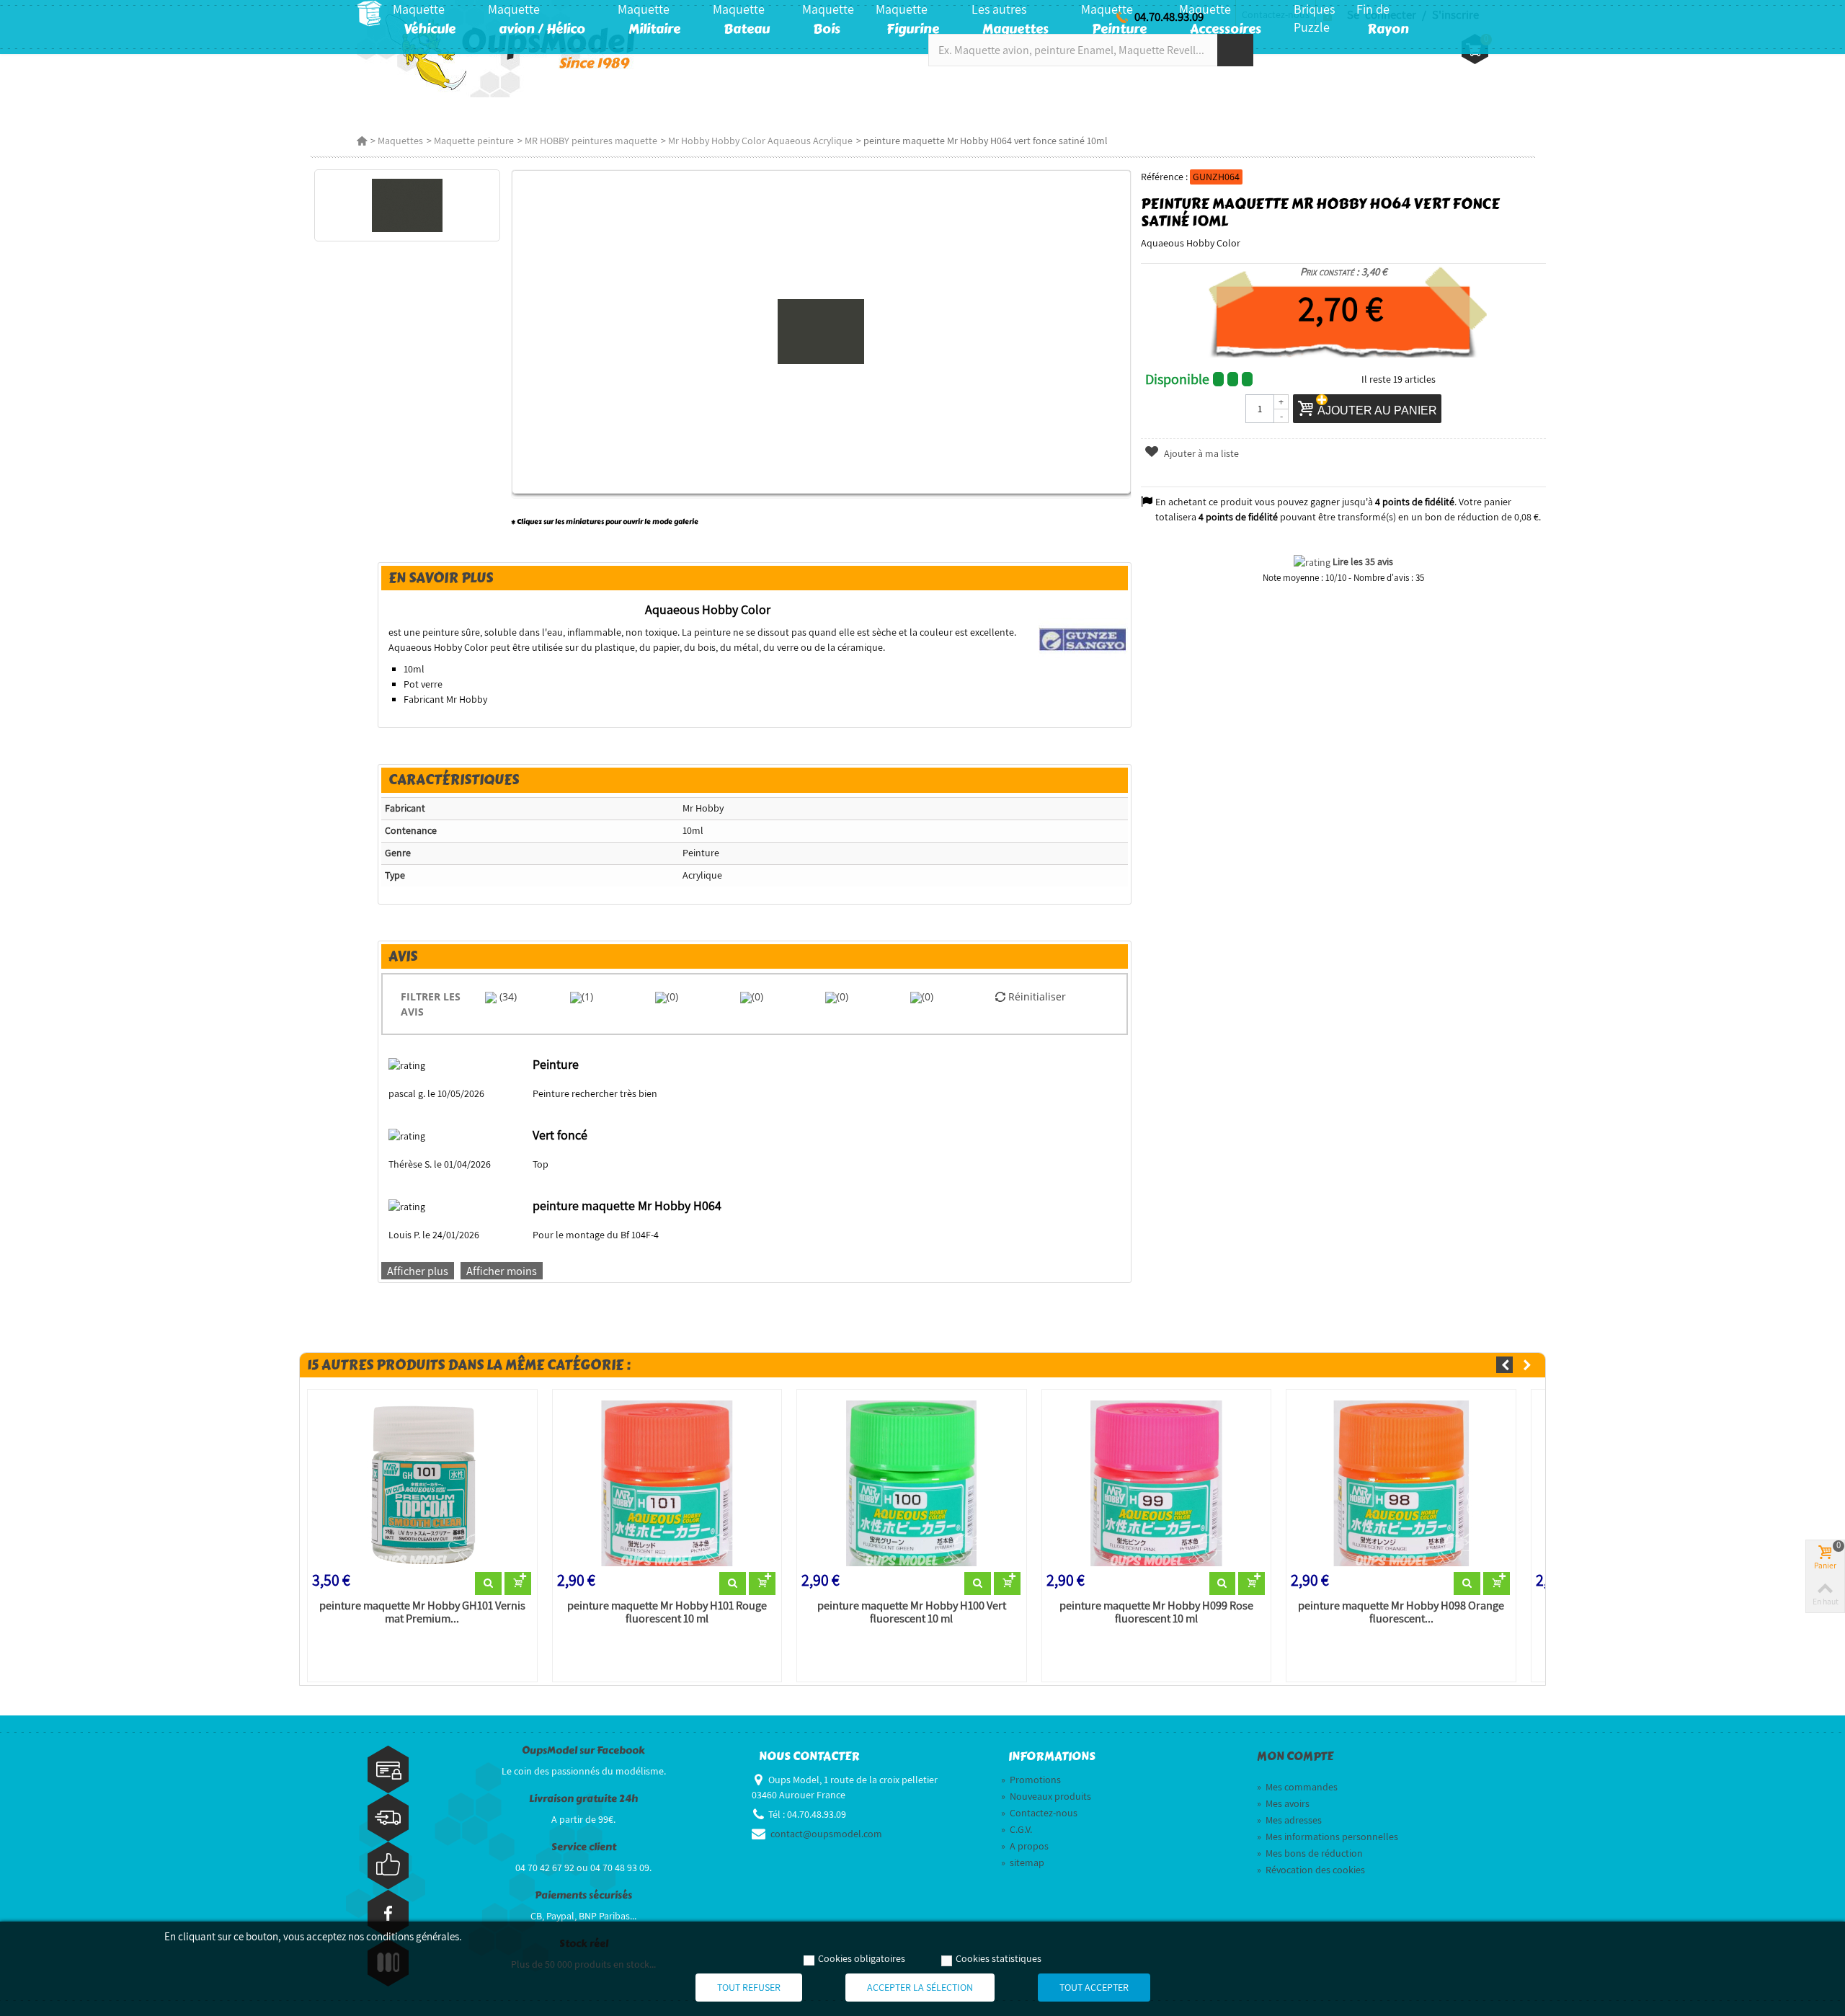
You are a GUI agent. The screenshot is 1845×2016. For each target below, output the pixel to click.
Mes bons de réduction (1310, 1853)
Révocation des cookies (1311, 1870)
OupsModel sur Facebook (583, 1750)
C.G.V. (1017, 1829)
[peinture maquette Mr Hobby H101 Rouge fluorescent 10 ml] (667, 1483)
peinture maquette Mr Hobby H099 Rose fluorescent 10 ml (1156, 1612)
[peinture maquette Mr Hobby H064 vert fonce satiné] (407, 205)
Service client (584, 1847)
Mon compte (1295, 1757)
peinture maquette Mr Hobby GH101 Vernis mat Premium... (422, 1612)
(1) (587, 996)
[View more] (488, 1584)
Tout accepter (1094, 1987)
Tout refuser (749, 1987)
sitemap (1023, 1862)
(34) (507, 996)
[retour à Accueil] (362, 141)
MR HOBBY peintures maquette (591, 141)
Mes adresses (1289, 1820)
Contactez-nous (1039, 1813)
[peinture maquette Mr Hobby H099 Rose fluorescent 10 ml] (1157, 1483)
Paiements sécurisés (583, 1895)
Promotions (1031, 1780)
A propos (1025, 1846)
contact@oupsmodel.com (826, 1834)
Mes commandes (1297, 1787)
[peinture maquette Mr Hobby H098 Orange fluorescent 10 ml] (1401, 1483)
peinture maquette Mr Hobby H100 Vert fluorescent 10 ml (912, 1612)
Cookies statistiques (999, 1958)
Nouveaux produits (1046, 1796)
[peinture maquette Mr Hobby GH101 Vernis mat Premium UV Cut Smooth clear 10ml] (422, 1483)
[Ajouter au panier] (518, 1584)
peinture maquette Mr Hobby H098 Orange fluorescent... (1401, 1612)
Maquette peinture (474, 141)
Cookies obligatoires (862, 1958)
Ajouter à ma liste (1200, 453)
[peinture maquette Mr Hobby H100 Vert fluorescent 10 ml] (912, 1483)
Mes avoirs (1283, 1803)
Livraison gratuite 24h (583, 1799)
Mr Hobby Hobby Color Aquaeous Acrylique (760, 141)
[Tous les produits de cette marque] (1083, 639)
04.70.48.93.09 (1169, 17)
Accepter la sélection (920, 1987)
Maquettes (400, 141)
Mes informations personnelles (1328, 1837)
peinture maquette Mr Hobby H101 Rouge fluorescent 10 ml (667, 1612)
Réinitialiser (1036, 996)
